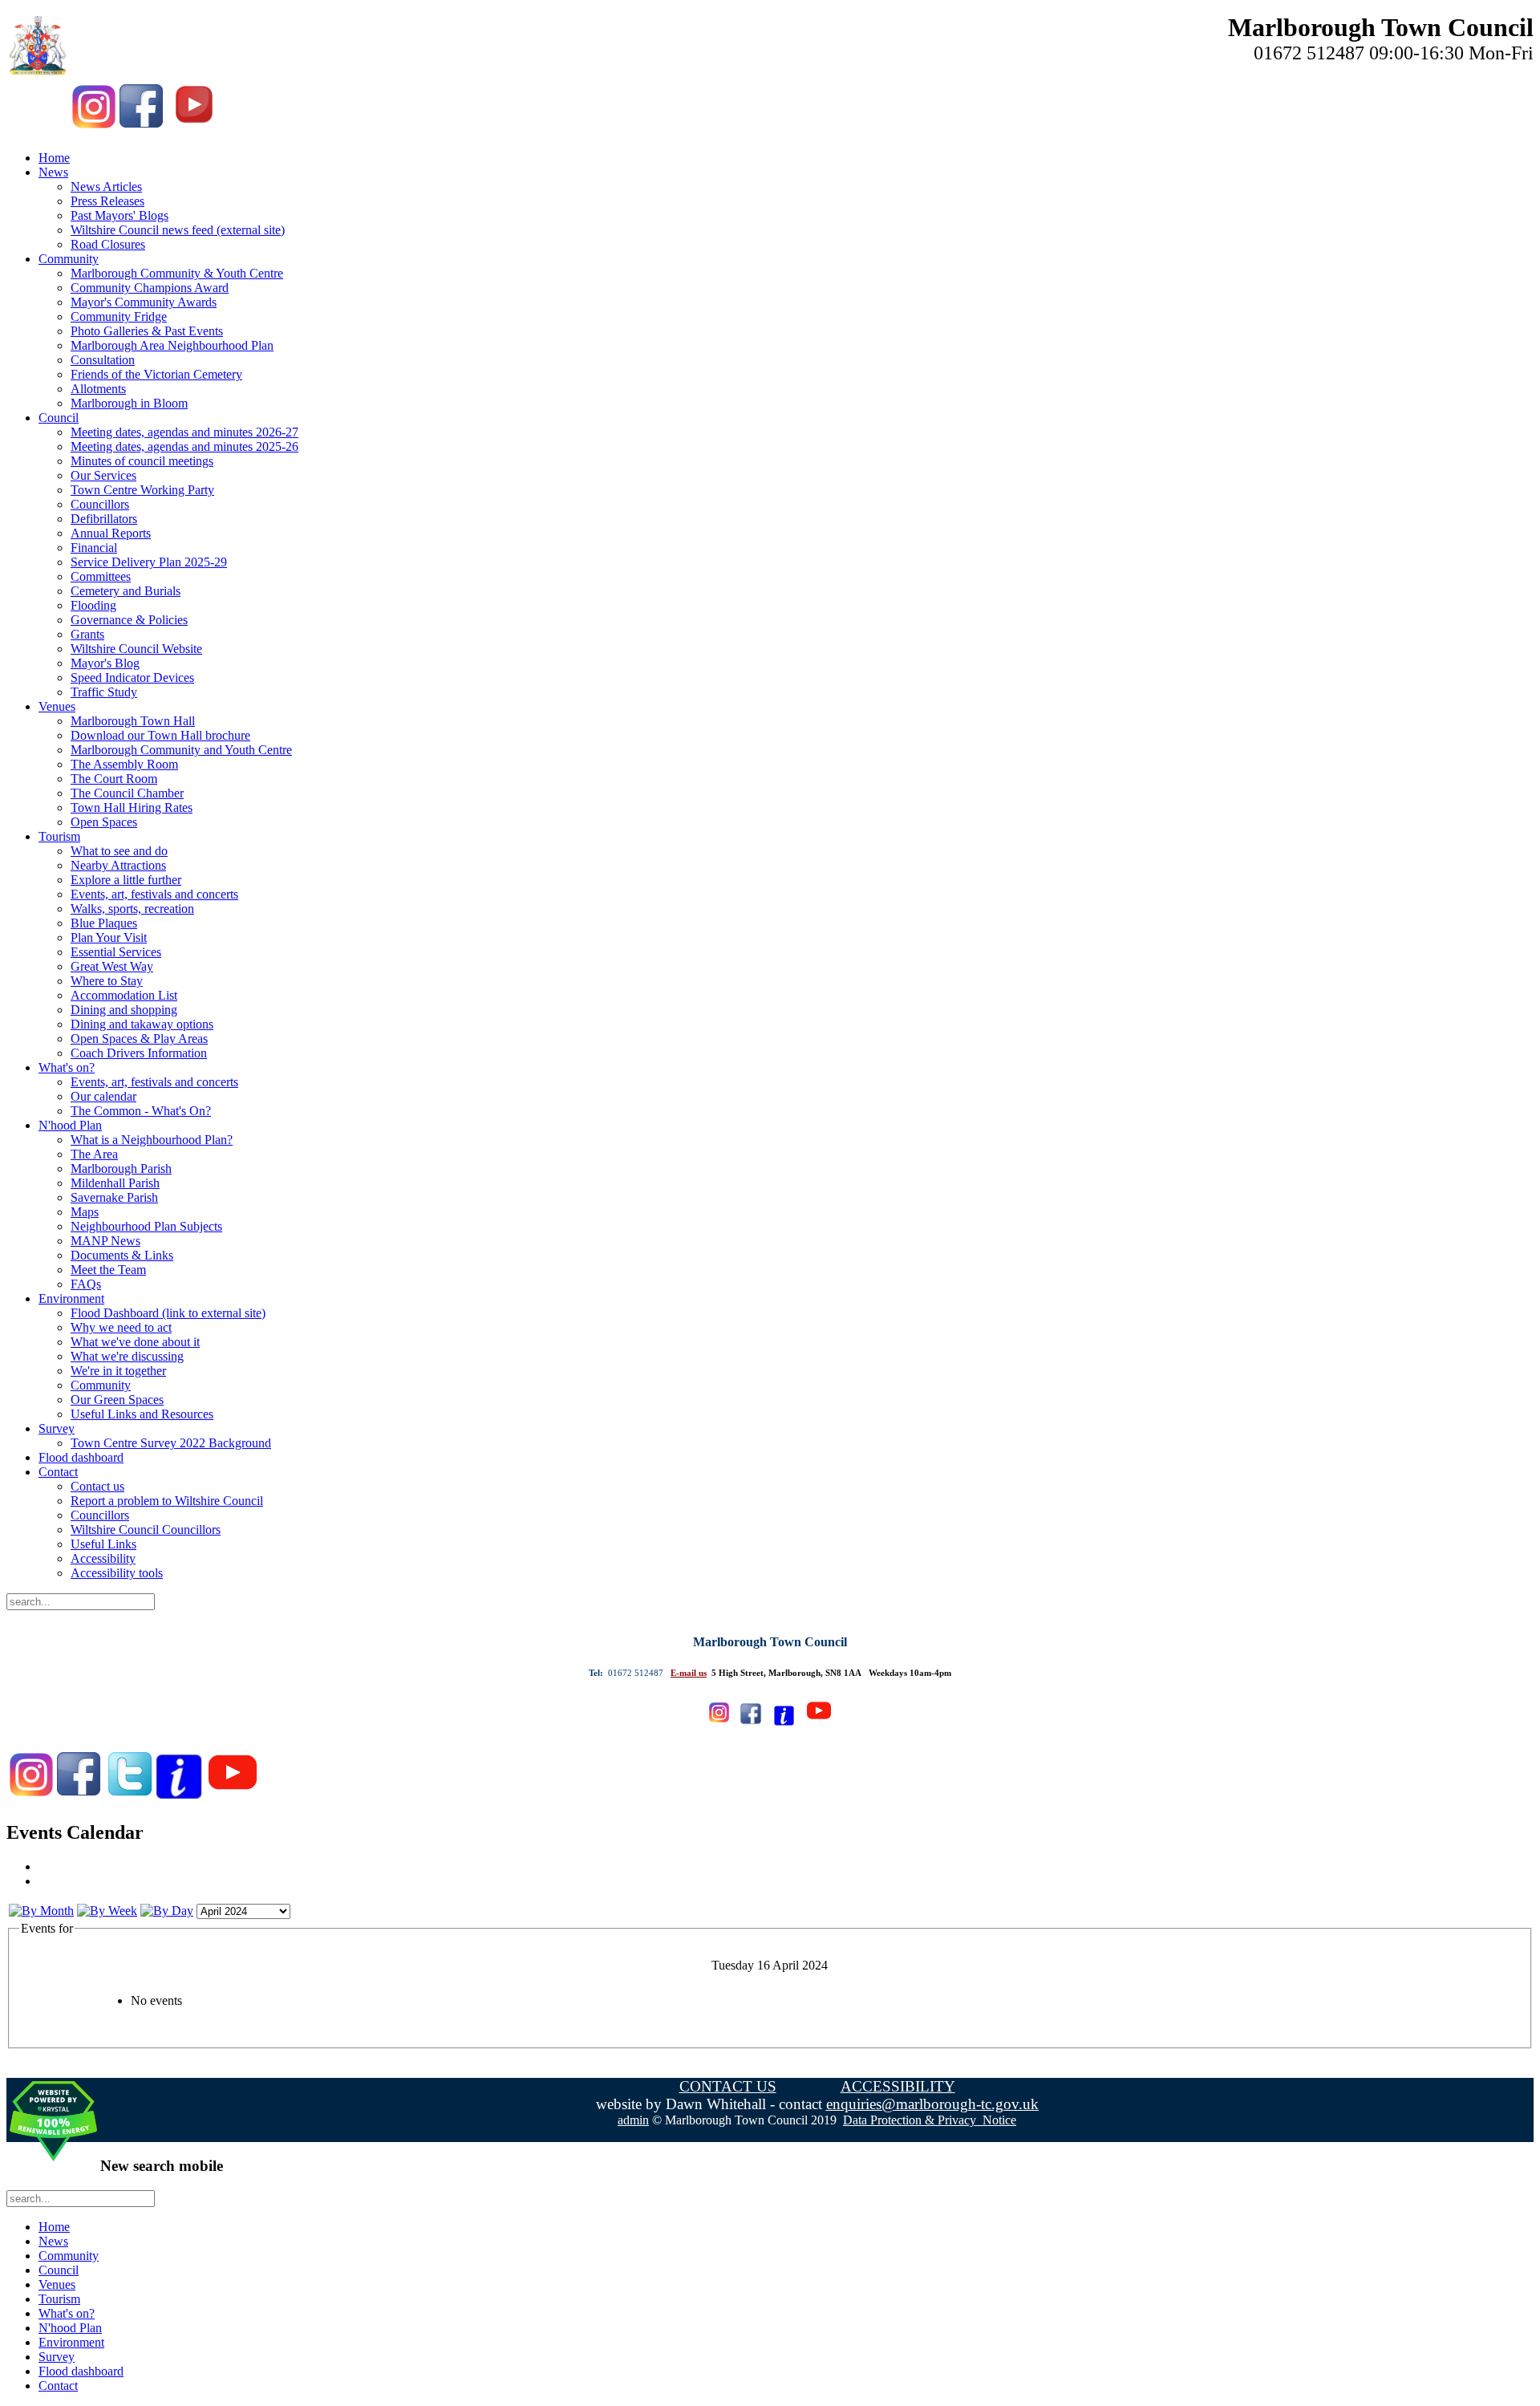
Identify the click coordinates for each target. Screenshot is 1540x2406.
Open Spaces (104, 822)
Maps (85, 1212)
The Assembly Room (124, 764)
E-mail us (689, 1673)
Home (54, 158)
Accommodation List (124, 995)
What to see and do (119, 851)
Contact (58, 1472)
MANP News (105, 1241)
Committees (101, 576)
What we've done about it (135, 1342)
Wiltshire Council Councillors (146, 1530)
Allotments (98, 389)
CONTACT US (728, 2086)
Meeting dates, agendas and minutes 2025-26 (184, 446)
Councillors (100, 504)
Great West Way (112, 966)
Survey (57, 1428)
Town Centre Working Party (142, 490)
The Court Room (114, 779)
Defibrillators (104, 519)
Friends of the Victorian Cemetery (156, 374)
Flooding (93, 605)
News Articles (106, 187)
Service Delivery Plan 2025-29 (149, 562)
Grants (87, 634)
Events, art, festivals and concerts (154, 894)
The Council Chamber (127, 793)
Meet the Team (108, 1270)
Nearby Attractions (118, 865)
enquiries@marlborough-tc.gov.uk (932, 2104)
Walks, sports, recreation (132, 909)
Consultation (103, 360)
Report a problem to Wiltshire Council (167, 1501)
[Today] (167, 1911)
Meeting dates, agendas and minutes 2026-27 (184, 432)
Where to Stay (107, 981)
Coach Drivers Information (139, 1053)
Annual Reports (111, 533)
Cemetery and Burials (126, 591)
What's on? (67, 1067)
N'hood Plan (70, 1125)
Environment (71, 1298)
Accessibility (103, 1558)
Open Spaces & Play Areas (139, 1039)
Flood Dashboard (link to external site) (168, 1313)
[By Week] (107, 1911)
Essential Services (116, 952)
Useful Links (103, 1544)
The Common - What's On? (141, 1111)
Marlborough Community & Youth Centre (177, 273)
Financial (94, 548)
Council (59, 418)
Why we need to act (121, 1327)
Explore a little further (126, 880)
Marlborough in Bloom (129, 403)
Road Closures (108, 244)
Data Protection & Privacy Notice (930, 2120)
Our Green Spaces (117, 1400)
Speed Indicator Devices (132, 678)
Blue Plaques (104, 923)
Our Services (103, 475)
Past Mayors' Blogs (120, 215)
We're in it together (118, 1371)
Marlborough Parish (121, 1169)
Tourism (59, 836)
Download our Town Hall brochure (160, 735)
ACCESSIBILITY (898, 2086)
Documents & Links (122, 1255)
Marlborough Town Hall (133, 721)
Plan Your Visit (109, 937)
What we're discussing (127, 1356)
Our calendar (103, 1096)
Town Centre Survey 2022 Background (171, 1443)
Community (69, 259)
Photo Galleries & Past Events (147, 331)
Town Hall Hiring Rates (132, 807)
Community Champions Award (150, 288)
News (53, 172)
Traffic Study (104, 692)
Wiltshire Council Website (136, 649)
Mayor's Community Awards (144, 302)
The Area (94, 1154)
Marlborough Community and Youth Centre (181, 750)
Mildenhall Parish (115, 1183)
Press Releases (107, 201)
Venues (57, 706)
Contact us (97, 1486)
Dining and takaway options (142, 1024)
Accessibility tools (117, 1573)
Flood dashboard (81, 1457)
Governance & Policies (129, 620)
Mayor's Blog (105, 663)
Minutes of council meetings (142, 461)
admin (633, 2120)
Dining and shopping (124, 1010)
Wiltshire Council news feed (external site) (178, 230)
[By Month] (41, 1911)
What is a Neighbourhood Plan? (152, 1140)
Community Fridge (119, 316)
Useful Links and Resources (142, 1414)
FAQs (86, 1284)
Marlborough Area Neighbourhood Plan (172, 345)
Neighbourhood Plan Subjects (146, 1226)
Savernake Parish (114, 1197)
